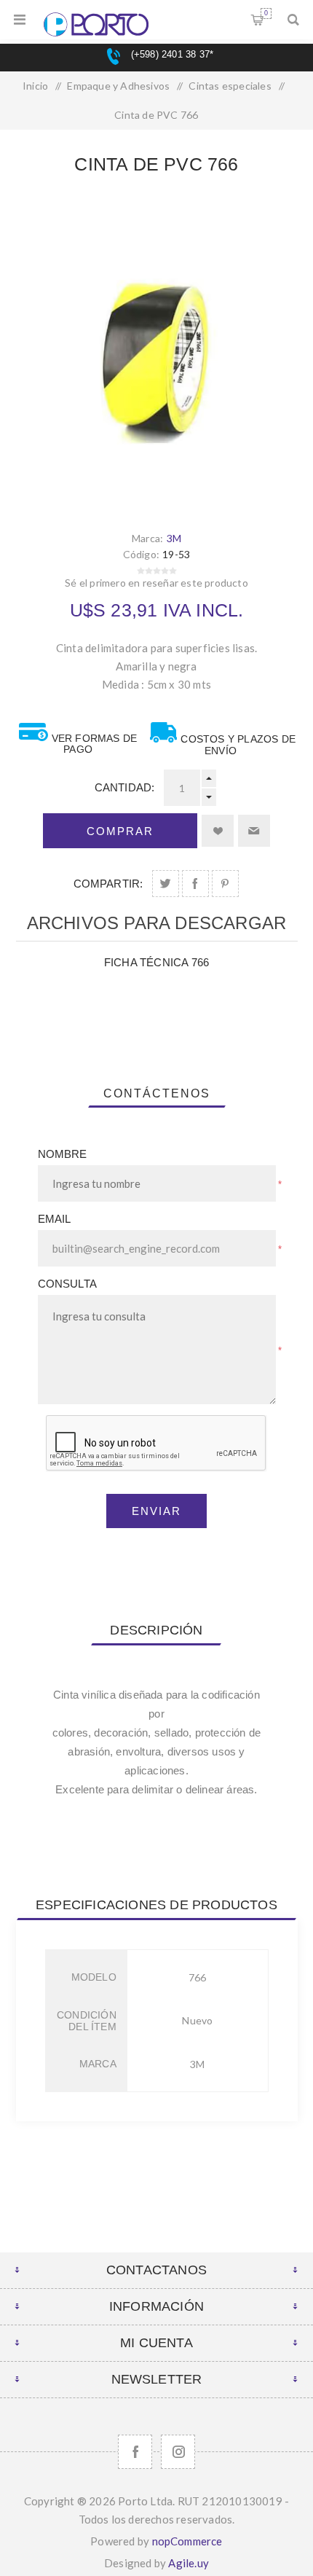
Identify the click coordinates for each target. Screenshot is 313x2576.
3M (174, 538)
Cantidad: (125, 787)
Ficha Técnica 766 (156, 962)
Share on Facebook (195, 884)
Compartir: (108, 884)
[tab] (157, 1094)
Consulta (68, 1284)
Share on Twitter (166, 884)
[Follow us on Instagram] (178, 2452)
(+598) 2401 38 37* (170, 54)
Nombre (63, 1154)
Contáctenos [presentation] (157, 1093)
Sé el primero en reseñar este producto (156, 583)
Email (55, 1219)
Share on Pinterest (225, 884)
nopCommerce (187, 2541)
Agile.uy (189, 2563)
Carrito (266, 13)
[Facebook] (135, 2452)
